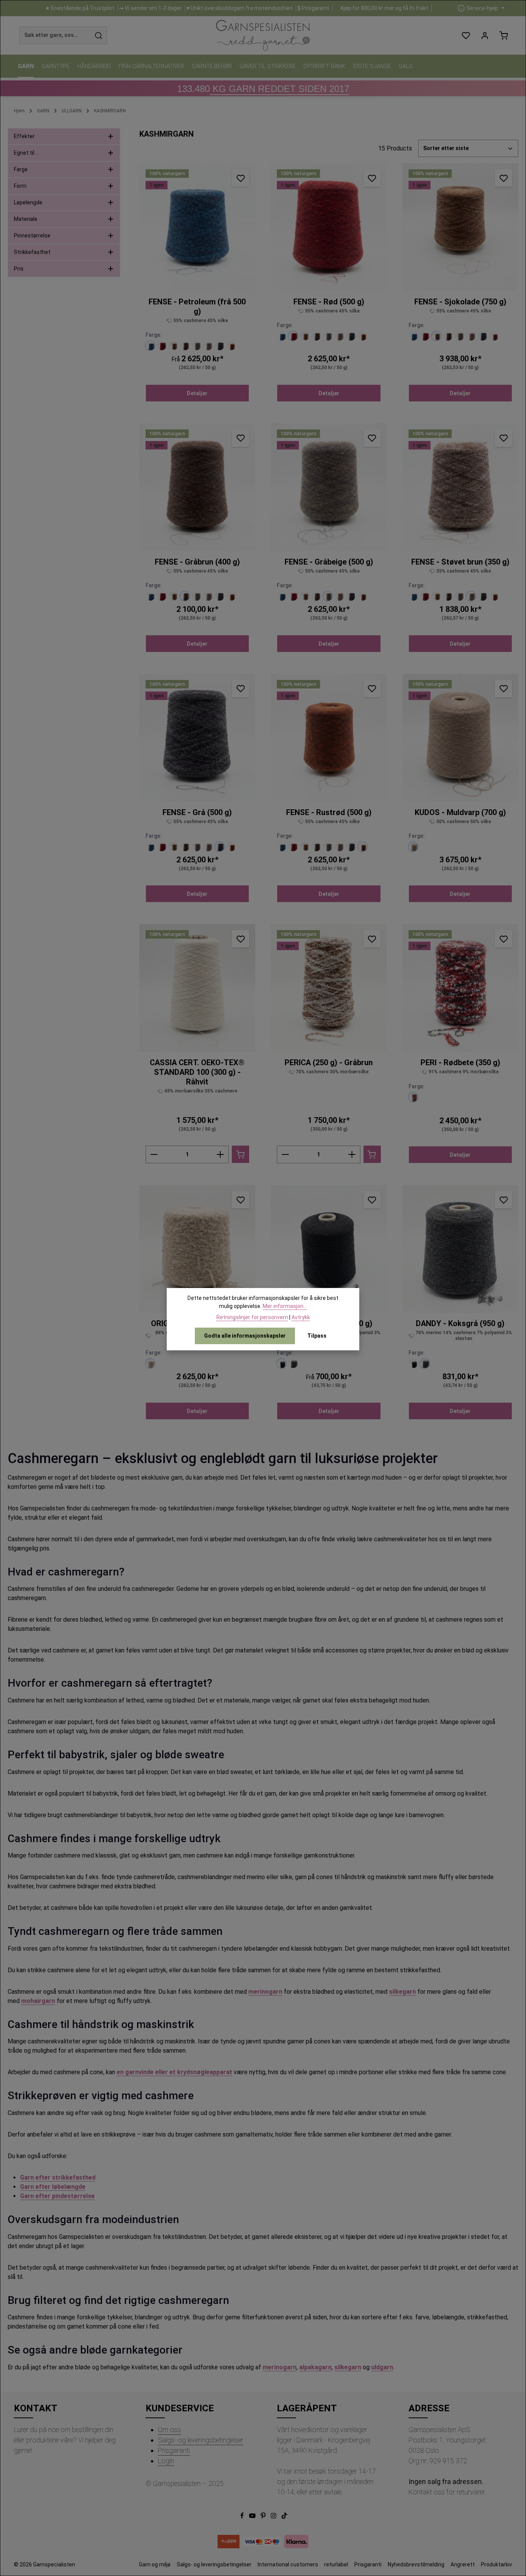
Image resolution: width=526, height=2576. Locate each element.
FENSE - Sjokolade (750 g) (460, 302)
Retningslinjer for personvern (252, 1317)
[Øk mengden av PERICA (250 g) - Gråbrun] (352, 1154)
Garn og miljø (155, 2564)
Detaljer (197, 393)
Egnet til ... (26, 153)
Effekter (24, 136)
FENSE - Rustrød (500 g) (329, 812)
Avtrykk (301, 1317)
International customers (288, 2564)
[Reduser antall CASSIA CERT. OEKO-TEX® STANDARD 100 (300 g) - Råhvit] (154, 1154)
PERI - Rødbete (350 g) (460, 1062)
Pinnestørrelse (32, 236)
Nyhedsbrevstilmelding (416, 2564)
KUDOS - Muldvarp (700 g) (460, 812)
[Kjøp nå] (240, 1154)
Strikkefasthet (32, 252)
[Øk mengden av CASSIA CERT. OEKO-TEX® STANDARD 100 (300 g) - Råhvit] (220, 1154)
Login (166, 2461)
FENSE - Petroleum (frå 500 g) (197, 307)
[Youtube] (253, 2517)
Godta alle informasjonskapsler (245, 1336)
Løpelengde (28, 202)
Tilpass (317, 1336)
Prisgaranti (174, 2450)
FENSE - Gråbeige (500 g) (329, 562)
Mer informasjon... (285, 1306)
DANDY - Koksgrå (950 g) (460, 1323)
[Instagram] (274, 2517)
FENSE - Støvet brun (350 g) (460, 562)
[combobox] (55, 35)
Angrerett (463, 2564)
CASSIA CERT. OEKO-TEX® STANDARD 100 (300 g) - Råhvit (197, 1072)
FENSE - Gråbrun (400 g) (197, 562)
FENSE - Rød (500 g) (329, 302)
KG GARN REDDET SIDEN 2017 (263, 89)
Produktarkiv (497, 2564)
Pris (19, 269)
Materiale (26, 219)
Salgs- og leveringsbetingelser (201, 2440)
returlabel (336, 2564)
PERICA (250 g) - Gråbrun (329, 1062)
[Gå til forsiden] (263, 35)
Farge (21, 169)
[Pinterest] (264, 2517)
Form (20, 186)
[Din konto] (485, 36)
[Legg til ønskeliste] (240, 178)
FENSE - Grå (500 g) (197, 812)
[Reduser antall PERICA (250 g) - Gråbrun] (285, 1154)
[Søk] (99, 35)
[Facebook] (243, 2517)
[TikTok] (284, 2517)
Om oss (169, 2430)
